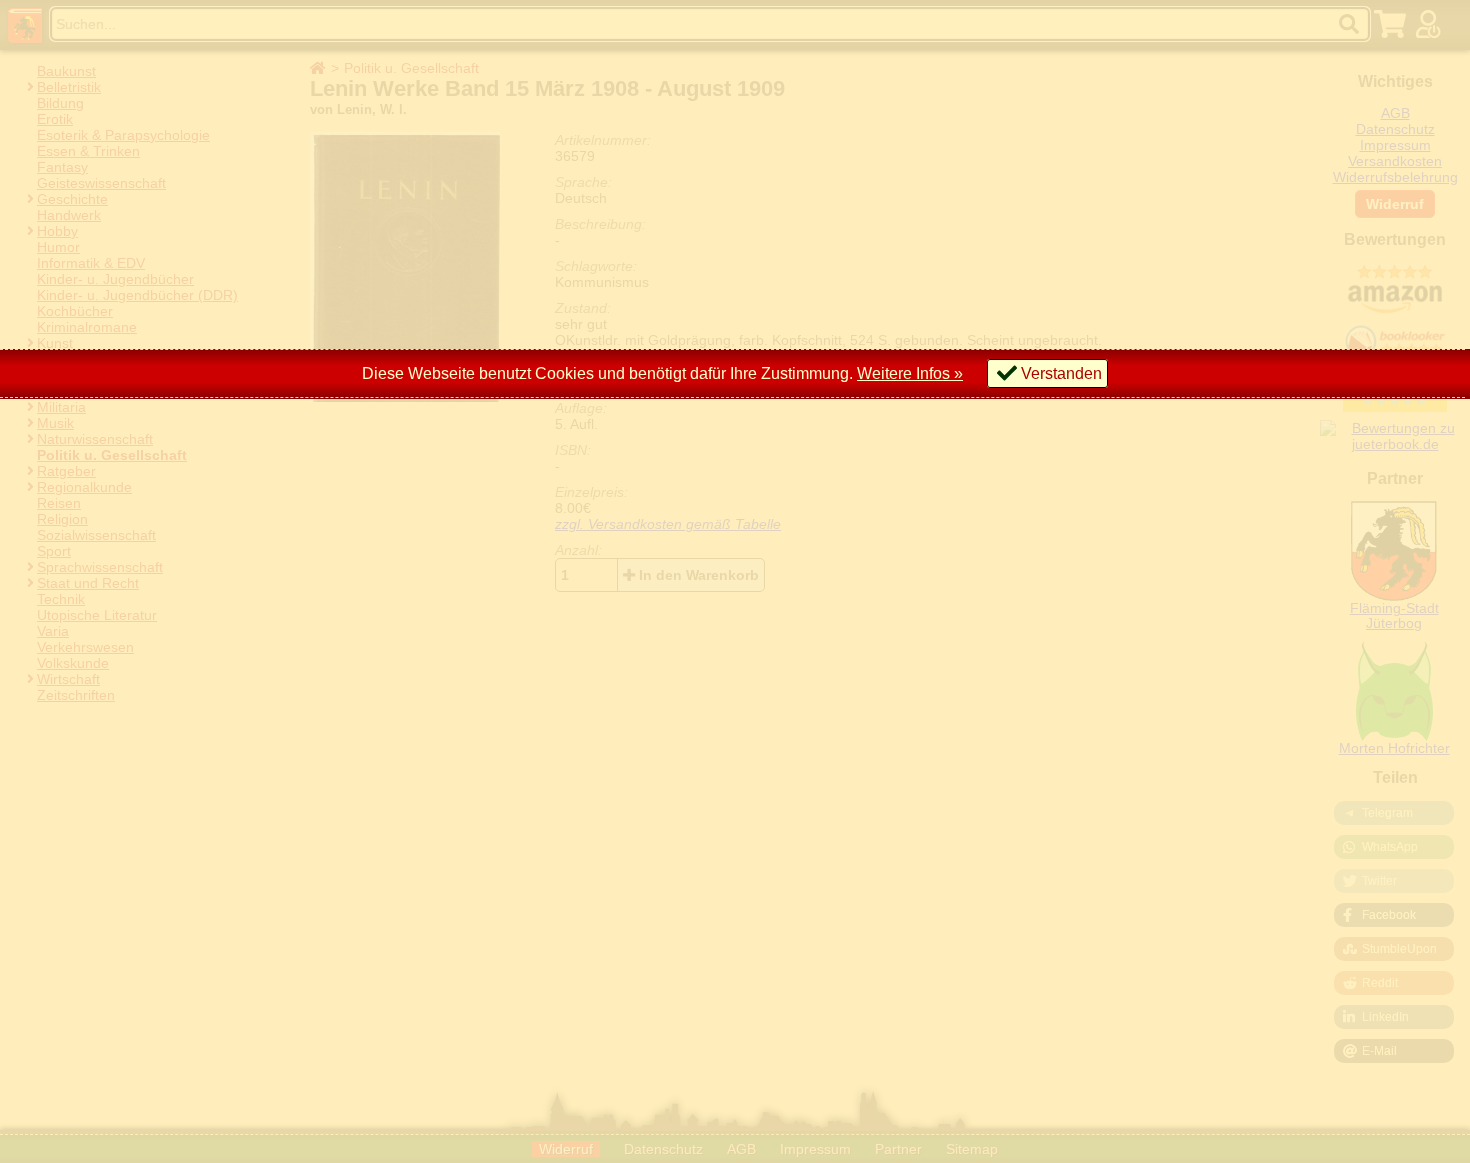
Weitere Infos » (910, 373)
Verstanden (1061, 373)
